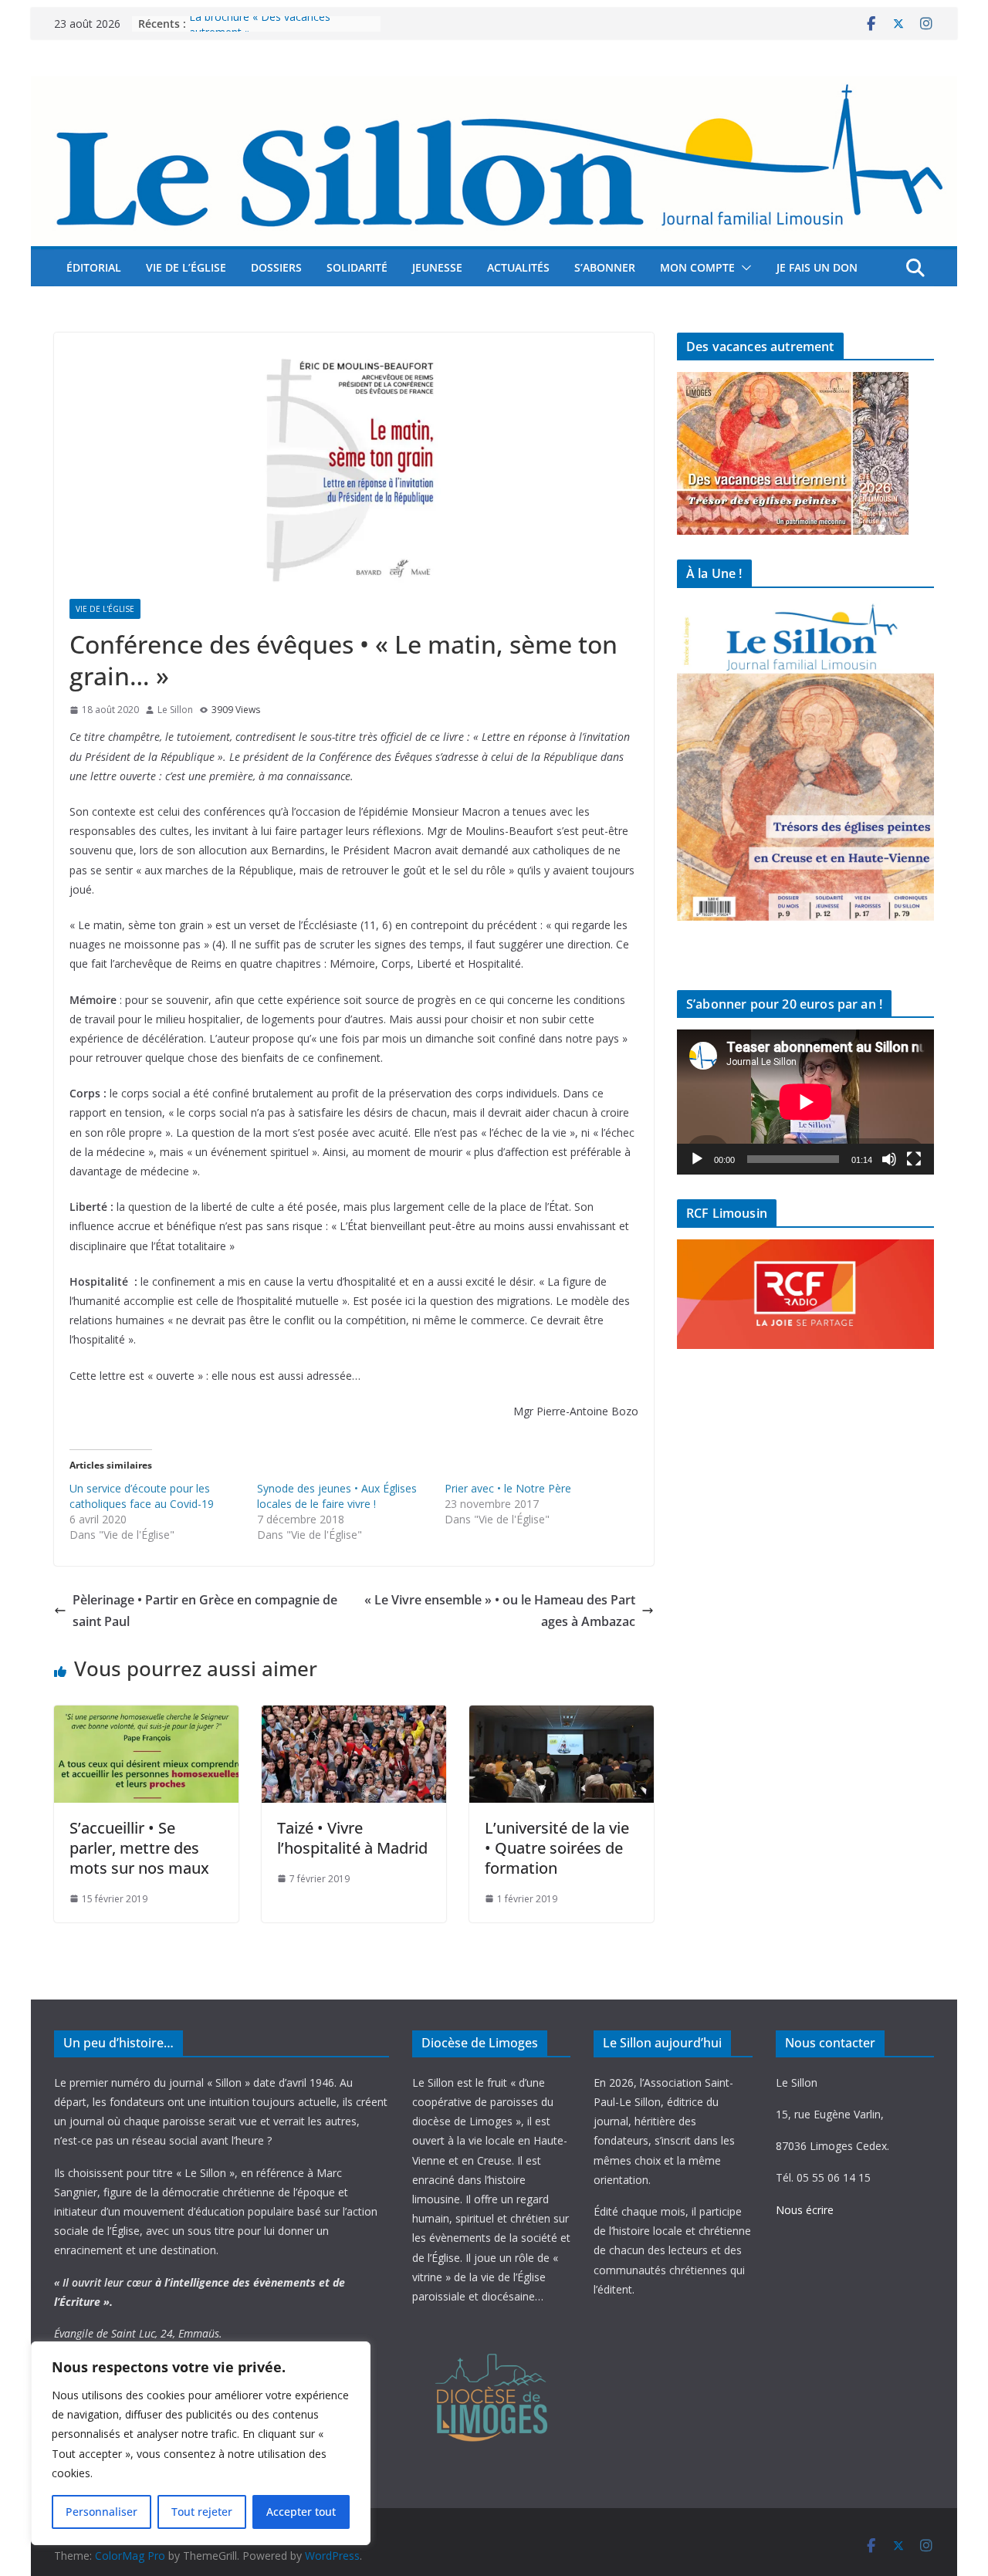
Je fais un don (817, 267)
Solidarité (357, 267)
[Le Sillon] (494, 87)
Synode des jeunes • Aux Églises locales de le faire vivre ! (337, 1496)
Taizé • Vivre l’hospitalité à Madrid (352, 1838)
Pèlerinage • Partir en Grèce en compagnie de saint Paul (205, 1611)
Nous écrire (805, 2210)
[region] (201, 2443)
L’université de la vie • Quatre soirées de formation (557, 1848)
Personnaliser (102, 2512)
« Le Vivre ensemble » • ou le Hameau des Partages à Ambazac (500, 1611)
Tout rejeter (202, 2512)
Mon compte (697, 267)
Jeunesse (437, 267)
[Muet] (889, 1159)
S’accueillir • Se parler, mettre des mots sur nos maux (139, 1848)
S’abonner (605, 267)
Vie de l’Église (186, 267)
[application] (805, 1102)
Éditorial (94, 267)
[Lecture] (697, 1159)
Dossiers (276, 267)
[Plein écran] (914, 1159)
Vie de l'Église (105, 609)
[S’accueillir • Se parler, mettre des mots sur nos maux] (146, 1716)
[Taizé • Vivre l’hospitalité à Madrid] (354, 1716)
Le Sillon (175, 710)
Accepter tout (301, 2512)
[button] (743, 268)
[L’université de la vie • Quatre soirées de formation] (562, 1716)
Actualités (518, 267)
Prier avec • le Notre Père (508, 1488)
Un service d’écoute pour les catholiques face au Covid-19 (142, 1496)
